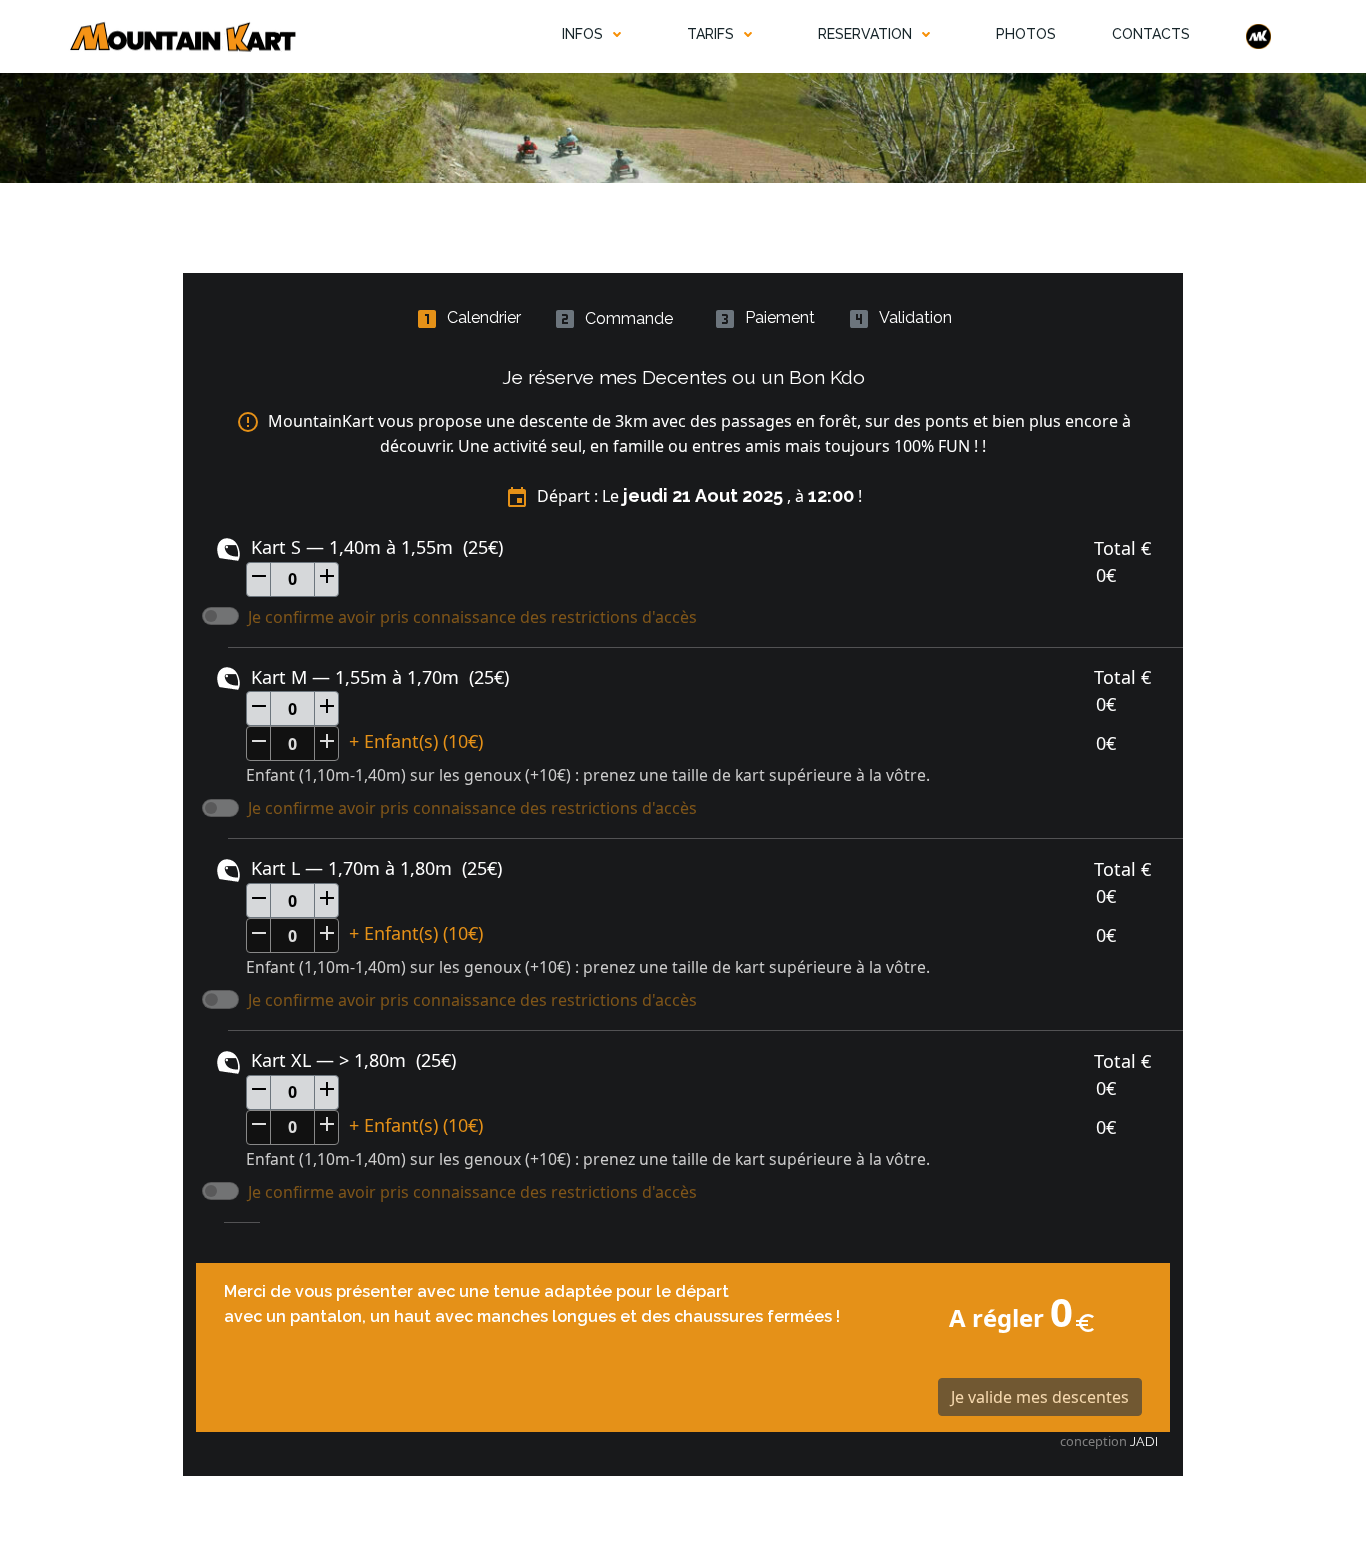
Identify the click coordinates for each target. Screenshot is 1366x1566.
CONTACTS (1151, 34)
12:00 (831, 495)
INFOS (582, 34)
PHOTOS (1026, 34)
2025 (762, 495)
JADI (1144, 1441)
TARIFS (710, 34)
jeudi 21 (657, 495)
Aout (716, 495)
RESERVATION (865, 34)
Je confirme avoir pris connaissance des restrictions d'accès (472, 617)
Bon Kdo (827, 377)
